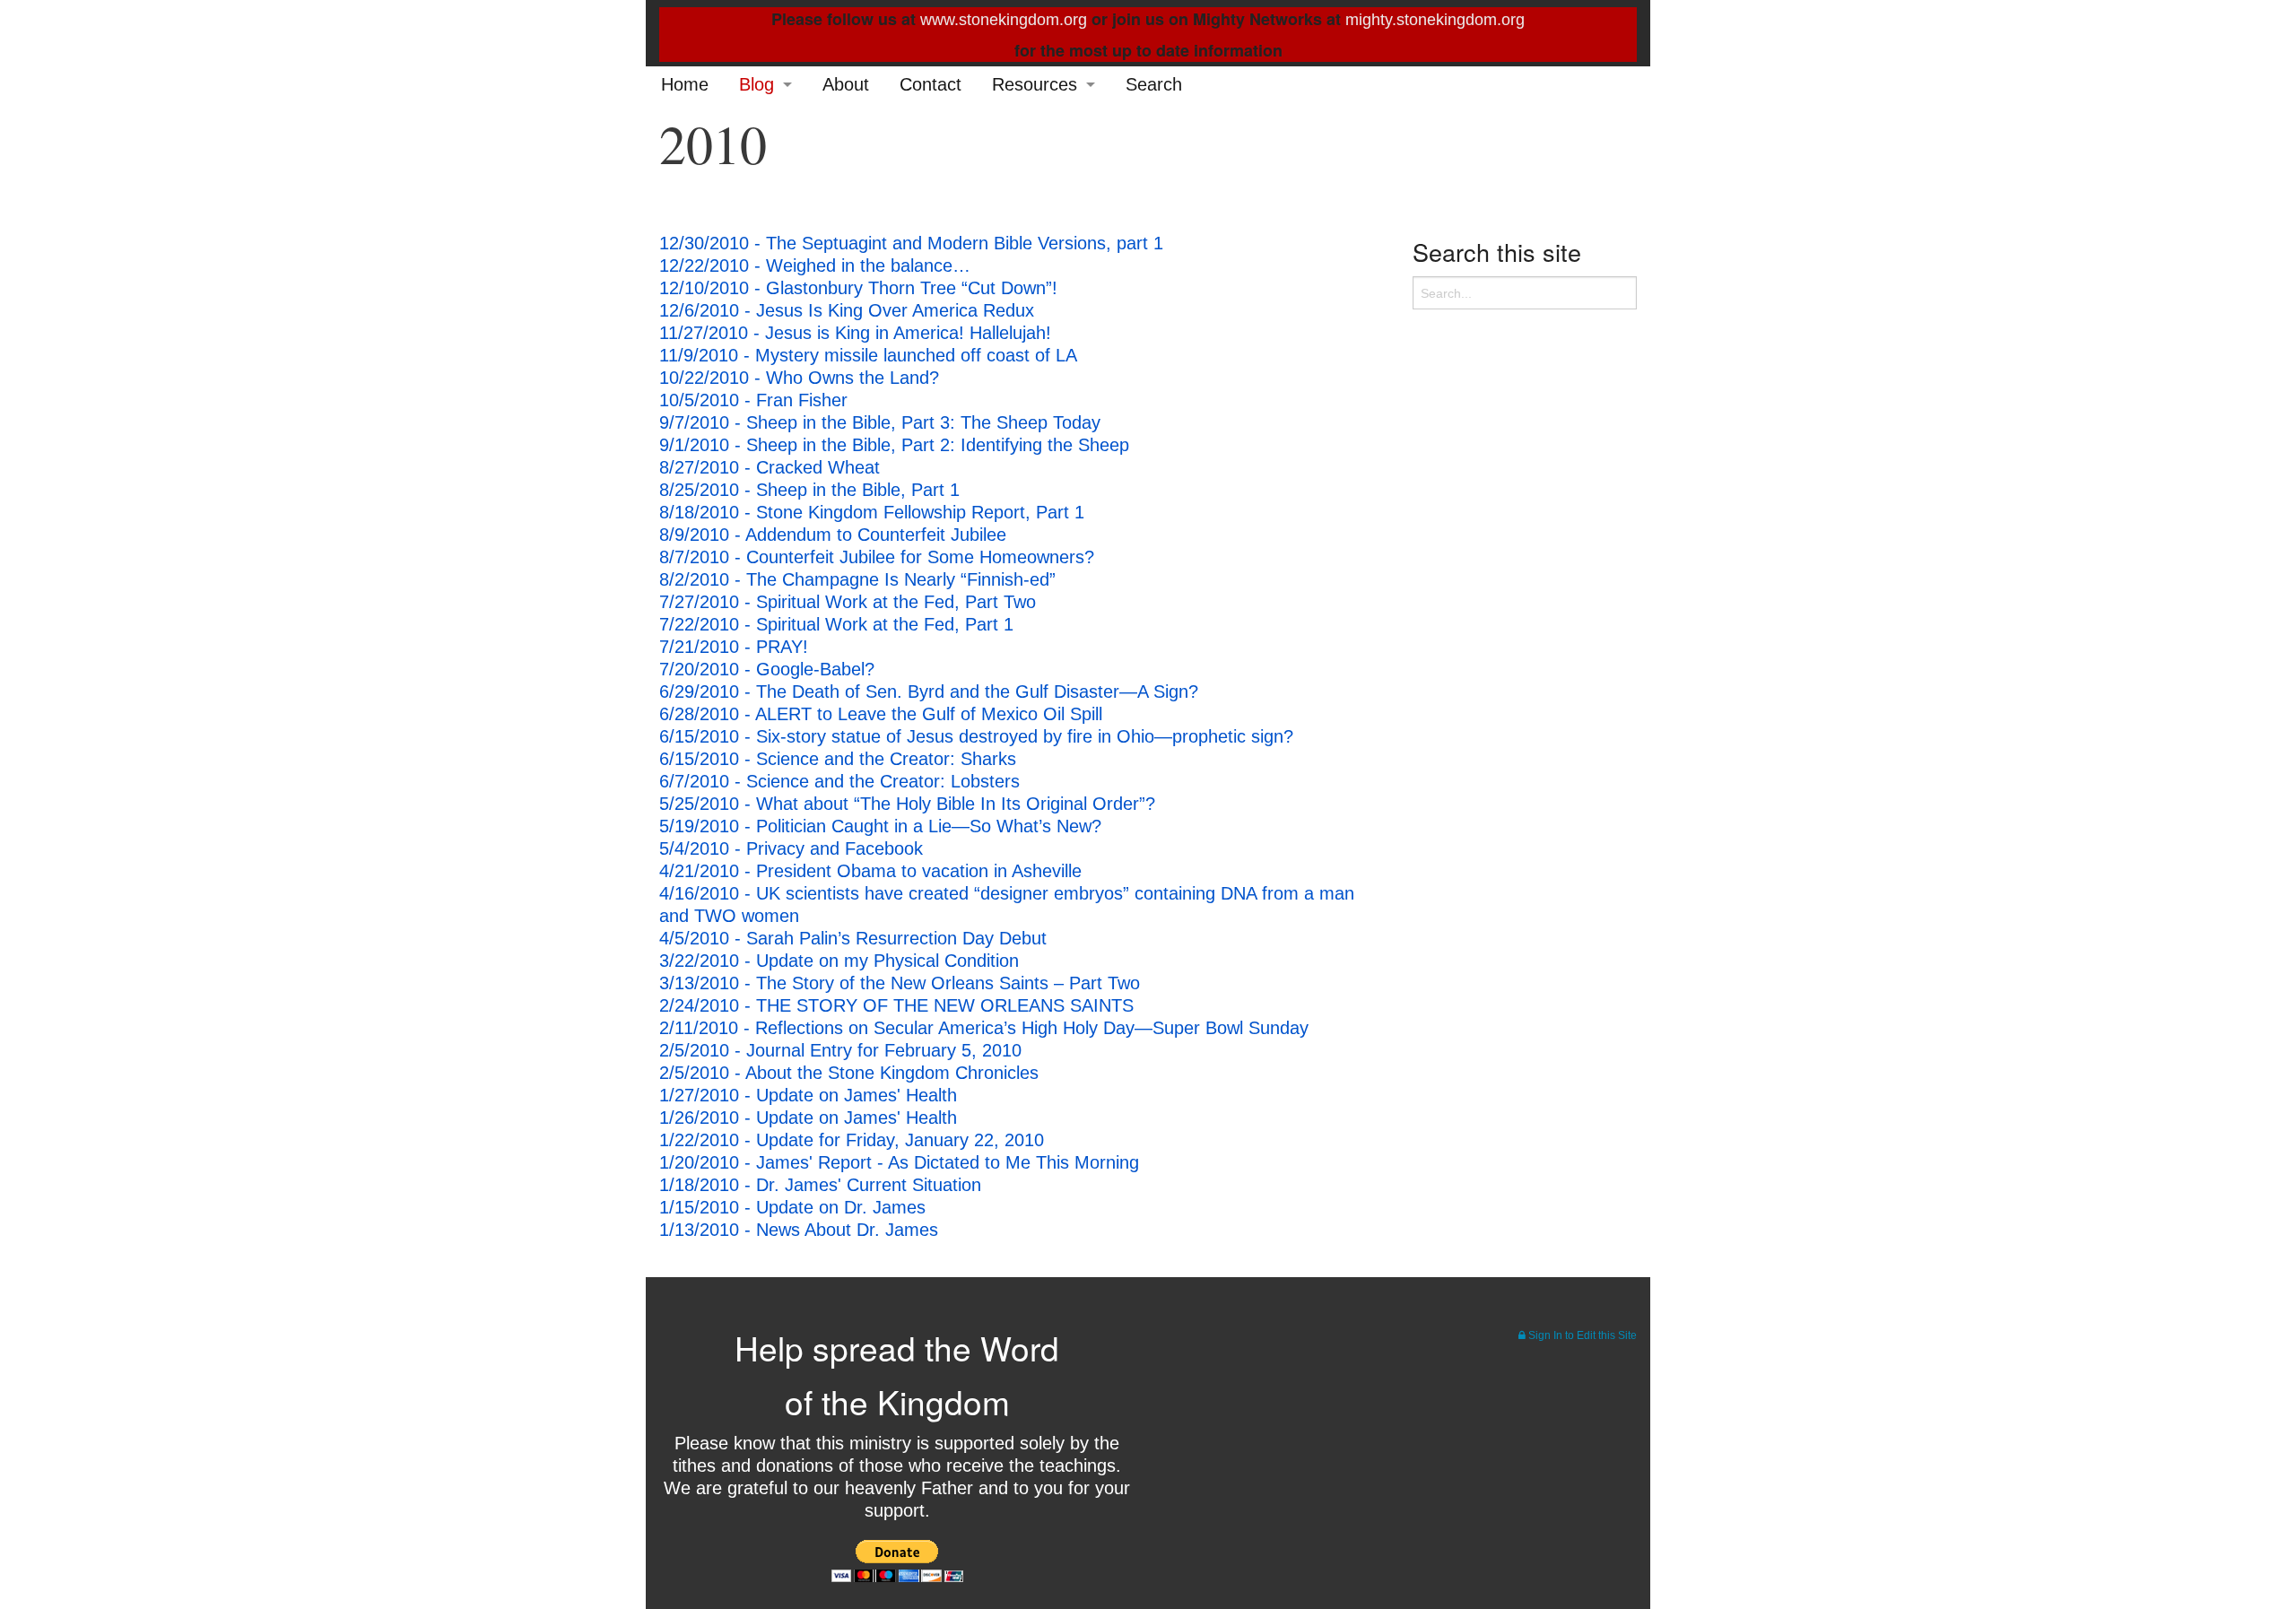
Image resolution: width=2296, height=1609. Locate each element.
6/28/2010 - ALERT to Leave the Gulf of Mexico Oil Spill (881, 714)
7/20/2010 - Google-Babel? (767, 669)
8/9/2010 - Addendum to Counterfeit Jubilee (833, 535)
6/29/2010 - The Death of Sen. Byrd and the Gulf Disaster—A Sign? (929, 691)
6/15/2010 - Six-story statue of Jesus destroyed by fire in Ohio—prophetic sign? (976, 736)
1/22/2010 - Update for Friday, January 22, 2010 (852, 1140)
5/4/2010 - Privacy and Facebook (791, 848)
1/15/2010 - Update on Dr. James (792, 1207)
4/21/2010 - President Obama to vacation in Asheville (870, 871)
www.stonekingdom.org (1004, 20)
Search (1154, 84)
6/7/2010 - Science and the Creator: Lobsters (839, 781)
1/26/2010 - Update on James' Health (808, 1118)
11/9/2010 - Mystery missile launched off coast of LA (868, 355)
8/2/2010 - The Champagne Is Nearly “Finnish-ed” (857, 579)
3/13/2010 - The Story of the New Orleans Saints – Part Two (900, 983)
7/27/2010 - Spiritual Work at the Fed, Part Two (848, 602)
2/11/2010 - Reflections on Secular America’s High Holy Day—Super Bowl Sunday (984, 1028)
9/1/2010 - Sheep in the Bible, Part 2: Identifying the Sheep (894, 445)
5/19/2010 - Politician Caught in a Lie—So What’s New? (880, 826)
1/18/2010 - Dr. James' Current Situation (820, 1185)
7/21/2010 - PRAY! (734, 647)
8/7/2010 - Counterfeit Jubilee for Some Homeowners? (877, 557)
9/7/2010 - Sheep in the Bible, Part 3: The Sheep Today (880, 422)
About (846, 84)
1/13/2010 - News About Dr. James (799, 1230)
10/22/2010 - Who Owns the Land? (799, 378)
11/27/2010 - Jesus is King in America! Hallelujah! (855, 333)
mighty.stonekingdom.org (1435, 20)
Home (685, 84)
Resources (1035, 84)
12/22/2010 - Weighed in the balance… (815, 265)
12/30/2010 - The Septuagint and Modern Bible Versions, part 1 (911, 243)
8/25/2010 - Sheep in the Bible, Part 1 (809, 490)
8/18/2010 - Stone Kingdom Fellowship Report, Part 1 (872, 512)
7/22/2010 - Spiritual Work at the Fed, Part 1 (836, 624)
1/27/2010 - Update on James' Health (808, 1095)
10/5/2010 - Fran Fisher (753, 400)
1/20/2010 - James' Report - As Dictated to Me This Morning (899, 1162)
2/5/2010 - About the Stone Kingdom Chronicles (849, 1073)
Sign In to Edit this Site (1581, 1335)
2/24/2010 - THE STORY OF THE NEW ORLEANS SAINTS (896, 1005)
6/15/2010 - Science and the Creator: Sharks (838, 759)
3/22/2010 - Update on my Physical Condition (839, 961)
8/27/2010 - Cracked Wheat (770, 467)
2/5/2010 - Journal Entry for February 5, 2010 (840, 1050)
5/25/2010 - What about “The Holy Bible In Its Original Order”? (907, 804)
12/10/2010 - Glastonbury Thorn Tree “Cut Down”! (858, 288)
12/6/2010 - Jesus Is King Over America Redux (847, 310)
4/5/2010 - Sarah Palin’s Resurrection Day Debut (853, 938)
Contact (931, 84)
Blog (757, 84)
